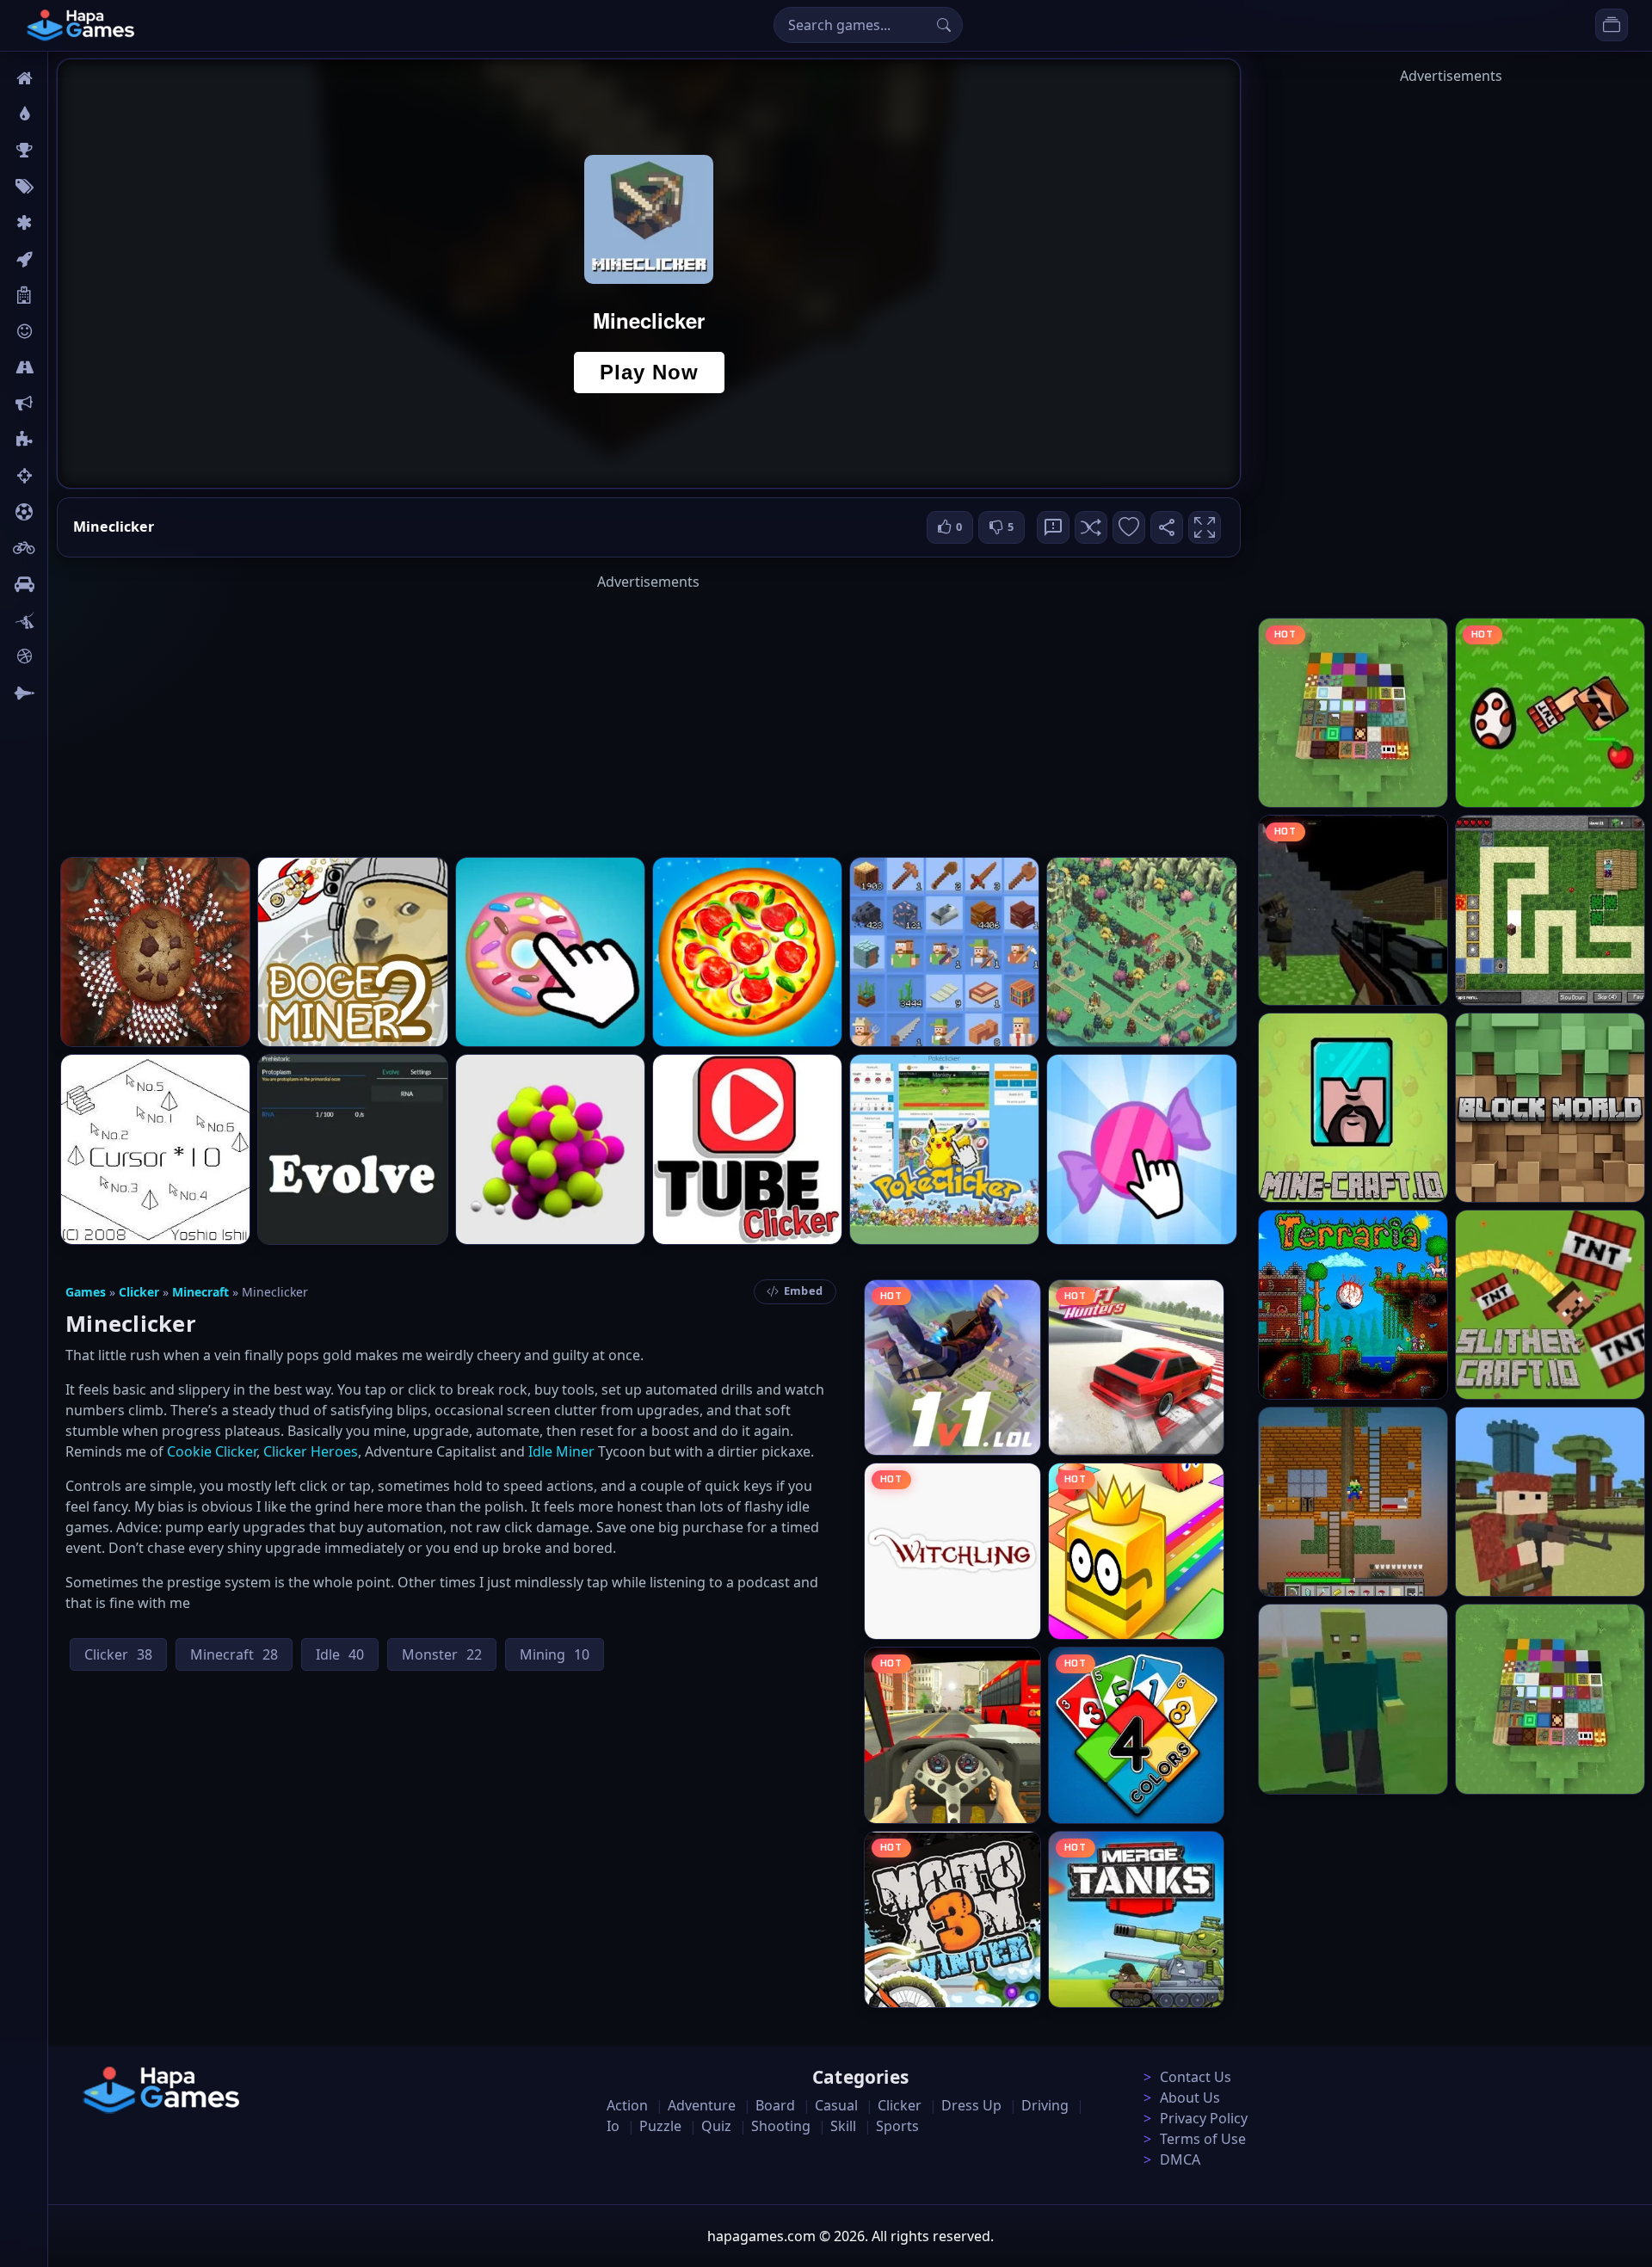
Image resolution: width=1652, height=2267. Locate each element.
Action (627, 2105)
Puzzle (660, 2126)
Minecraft (200, 1292)
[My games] (1612, 25)
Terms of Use (1203, 2139)
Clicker (139, 1292)
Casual (836, 2105)
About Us (1190, 2098)
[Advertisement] (649, 712)
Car (67, 584)
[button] (1091, 527)
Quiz (716, 2126)
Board (75, 295)
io (62, 404)
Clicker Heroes (311, 1451)
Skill (843, 2126)
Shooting (781, 2126)
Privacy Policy (1204, 2118)
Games (86, 1292)
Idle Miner (561, 1451)
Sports (897, 2126)
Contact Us (1196, 2077)
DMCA (1180, 2159)
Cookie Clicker (212, 1451)
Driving (1045, 2105)
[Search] (944, 25)
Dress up (971, 2105)
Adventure (702, 2105)
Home (75, 78)
